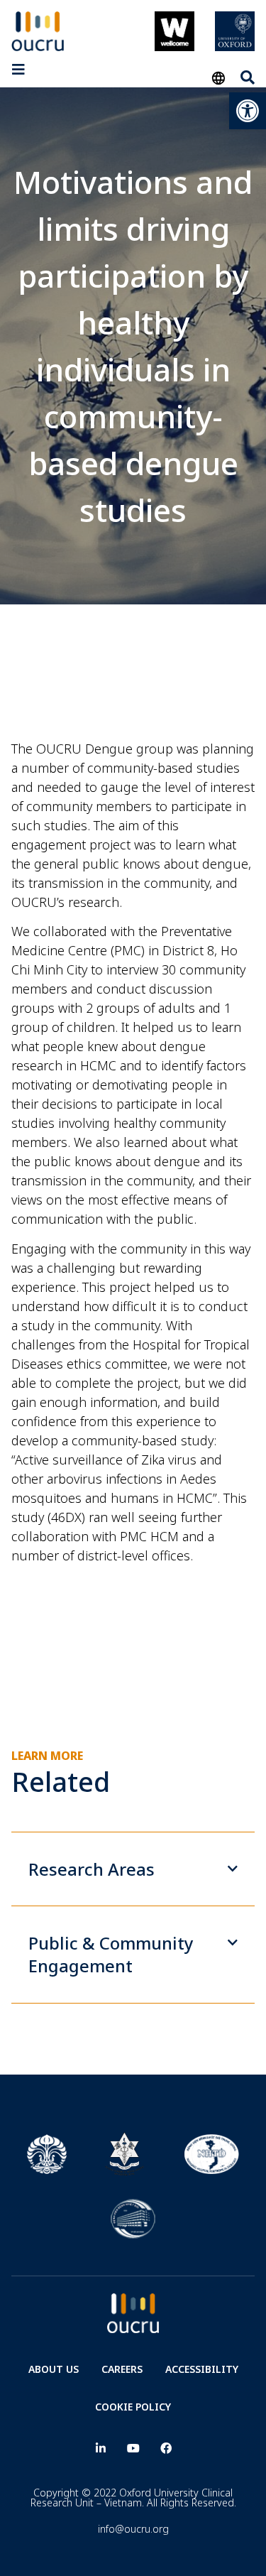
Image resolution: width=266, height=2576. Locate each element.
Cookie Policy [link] (133, 2407)
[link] (248, 111)
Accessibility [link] (202, 2369)
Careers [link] (122, 2369)
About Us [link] (54, 2369)
